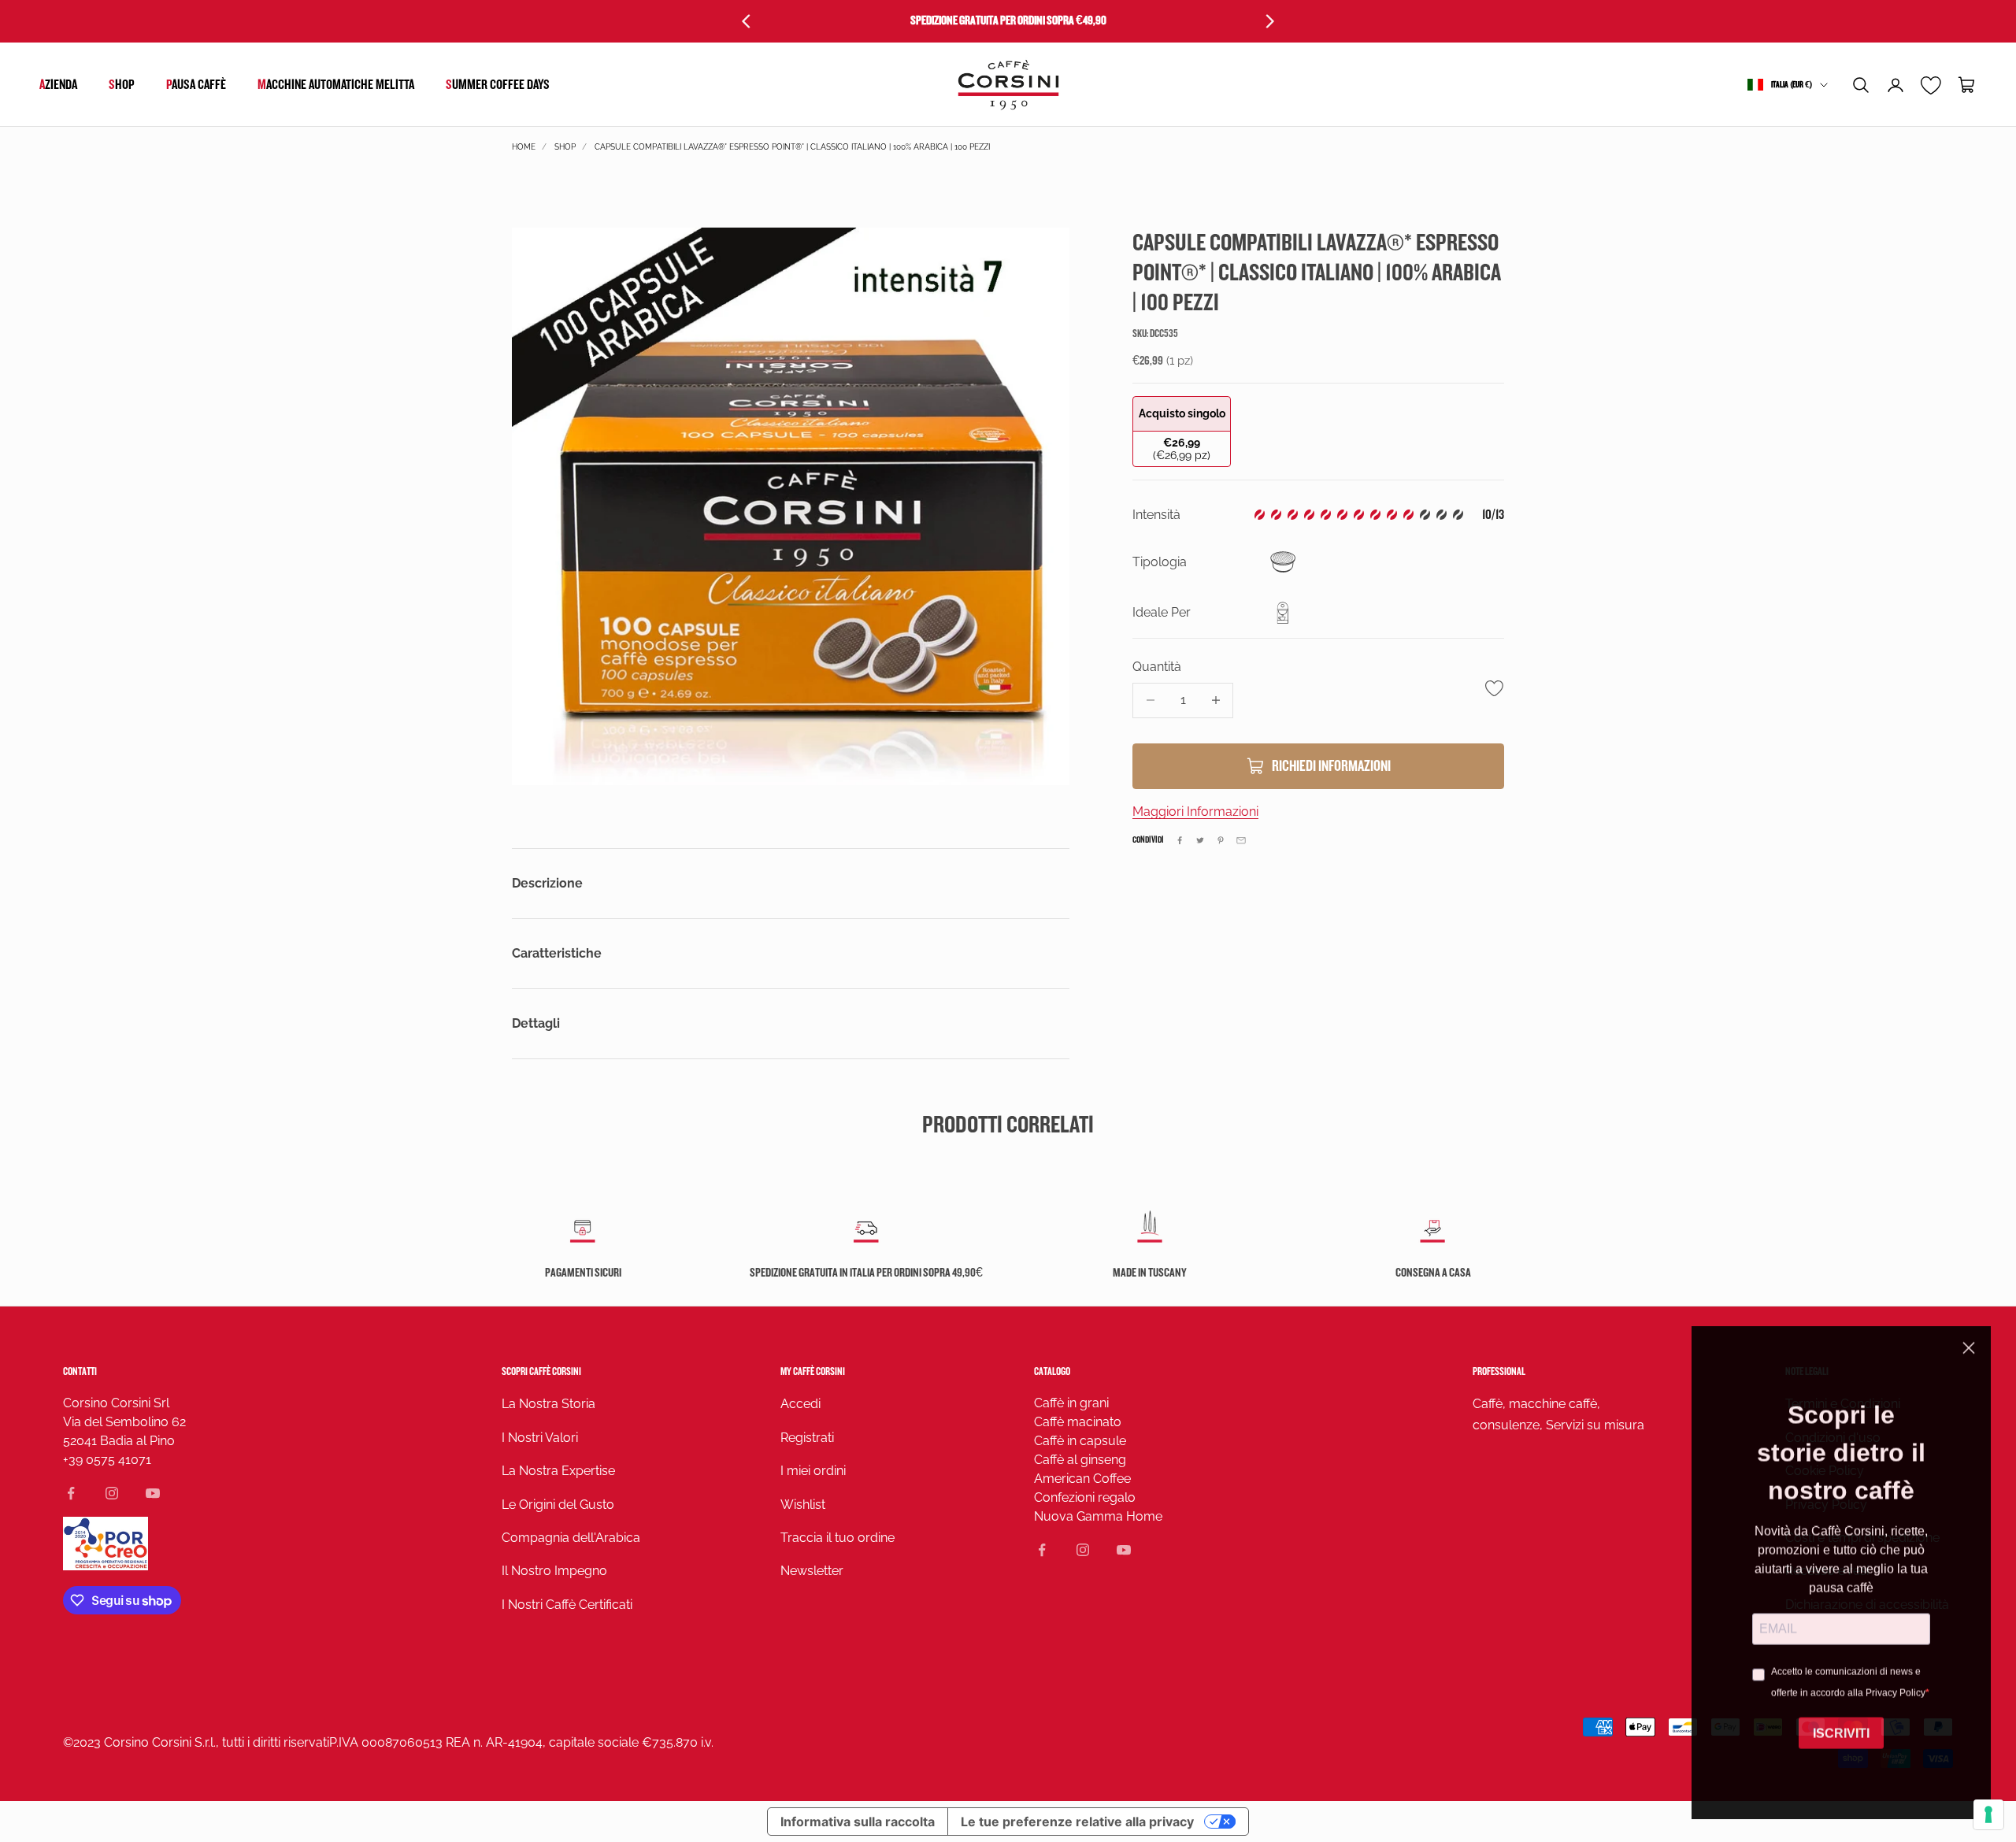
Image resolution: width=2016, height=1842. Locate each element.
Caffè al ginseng (1080, 1460)
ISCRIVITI (1841, 1731)
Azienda (58, 85)
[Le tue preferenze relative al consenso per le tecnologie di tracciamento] (1988, 1814)
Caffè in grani (1071, 1403)
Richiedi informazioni (1331, 766)
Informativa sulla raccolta (858, 1822)
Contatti (80, 1371)
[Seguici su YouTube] (153, 1493)
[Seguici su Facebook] (71, 1493)
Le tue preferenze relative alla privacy (1077, 1822)
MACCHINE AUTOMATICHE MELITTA (336, 85)
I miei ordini (813, 1471)
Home (524, 147)
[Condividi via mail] (1241, 840)
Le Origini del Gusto (558, 1505)
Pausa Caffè (196, 85)
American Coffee (1082, 1479)
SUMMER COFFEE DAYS (498, 85)
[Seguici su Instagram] (112, 1493)
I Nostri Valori (540, 1438)
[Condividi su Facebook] (1180, 840)
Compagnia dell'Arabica (571, 1538)
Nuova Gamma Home (1098, 1516)
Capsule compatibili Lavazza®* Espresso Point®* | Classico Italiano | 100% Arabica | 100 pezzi (792, 147)
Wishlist (803, 1505)
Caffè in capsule (1080, 1441)
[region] (791, 506)
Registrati (807, 1438)
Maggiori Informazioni (1195, 812)
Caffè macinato (1078, 1422)
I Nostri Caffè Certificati (567, 1605)
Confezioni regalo (1085, 1497)
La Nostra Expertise (558, 1471)
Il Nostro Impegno (554, 1571)
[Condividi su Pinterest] (1221, 840)
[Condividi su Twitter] (1200, 840)
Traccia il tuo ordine (838, 1538)
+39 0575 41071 (107, 1460)
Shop (122, 85)
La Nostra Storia (548, 1404)
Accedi (800, 1404)
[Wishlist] (1931, 85)
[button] (1861, 85)
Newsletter (812, 1571)
